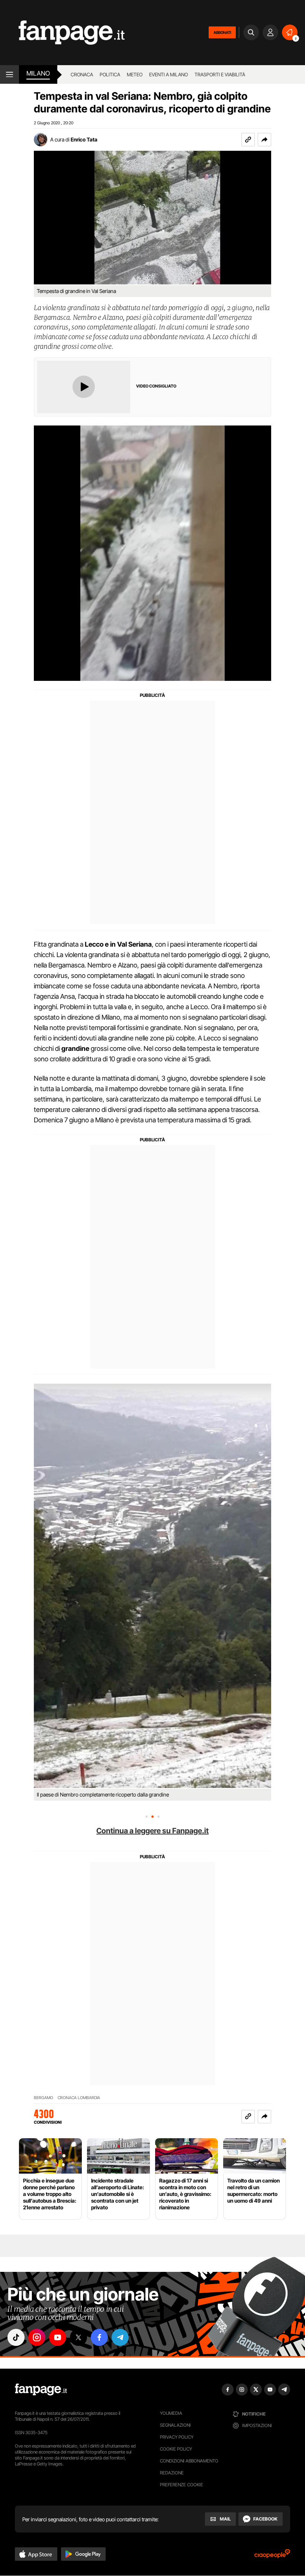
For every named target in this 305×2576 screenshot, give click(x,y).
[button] (264, 140)
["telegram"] (120, 2337)
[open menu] (9, 74)
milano (38, 73)
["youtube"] (58, 2337)
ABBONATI (222, 32)
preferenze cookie (182, 2485)
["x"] (78, 2337)
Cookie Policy (176, 2449)
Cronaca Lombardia (79, 2098)
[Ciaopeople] (272, 2556)
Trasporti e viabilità (220, 74)
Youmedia (171, 2413)
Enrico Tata (84, 139)
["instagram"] (37, 2337)
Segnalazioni (175, 2425)
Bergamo (44, 2098)
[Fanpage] (41, 2390)
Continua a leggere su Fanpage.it (152, 1831)
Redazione (172, 2473)
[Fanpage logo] (62, 33)
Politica (110, 74)
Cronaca (82, 74)
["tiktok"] (16, 2337)
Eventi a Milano (168, 74)
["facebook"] (99, 2337)
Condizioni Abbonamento (189, 2461)
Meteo (135, 74)
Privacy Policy (177, 2437)
